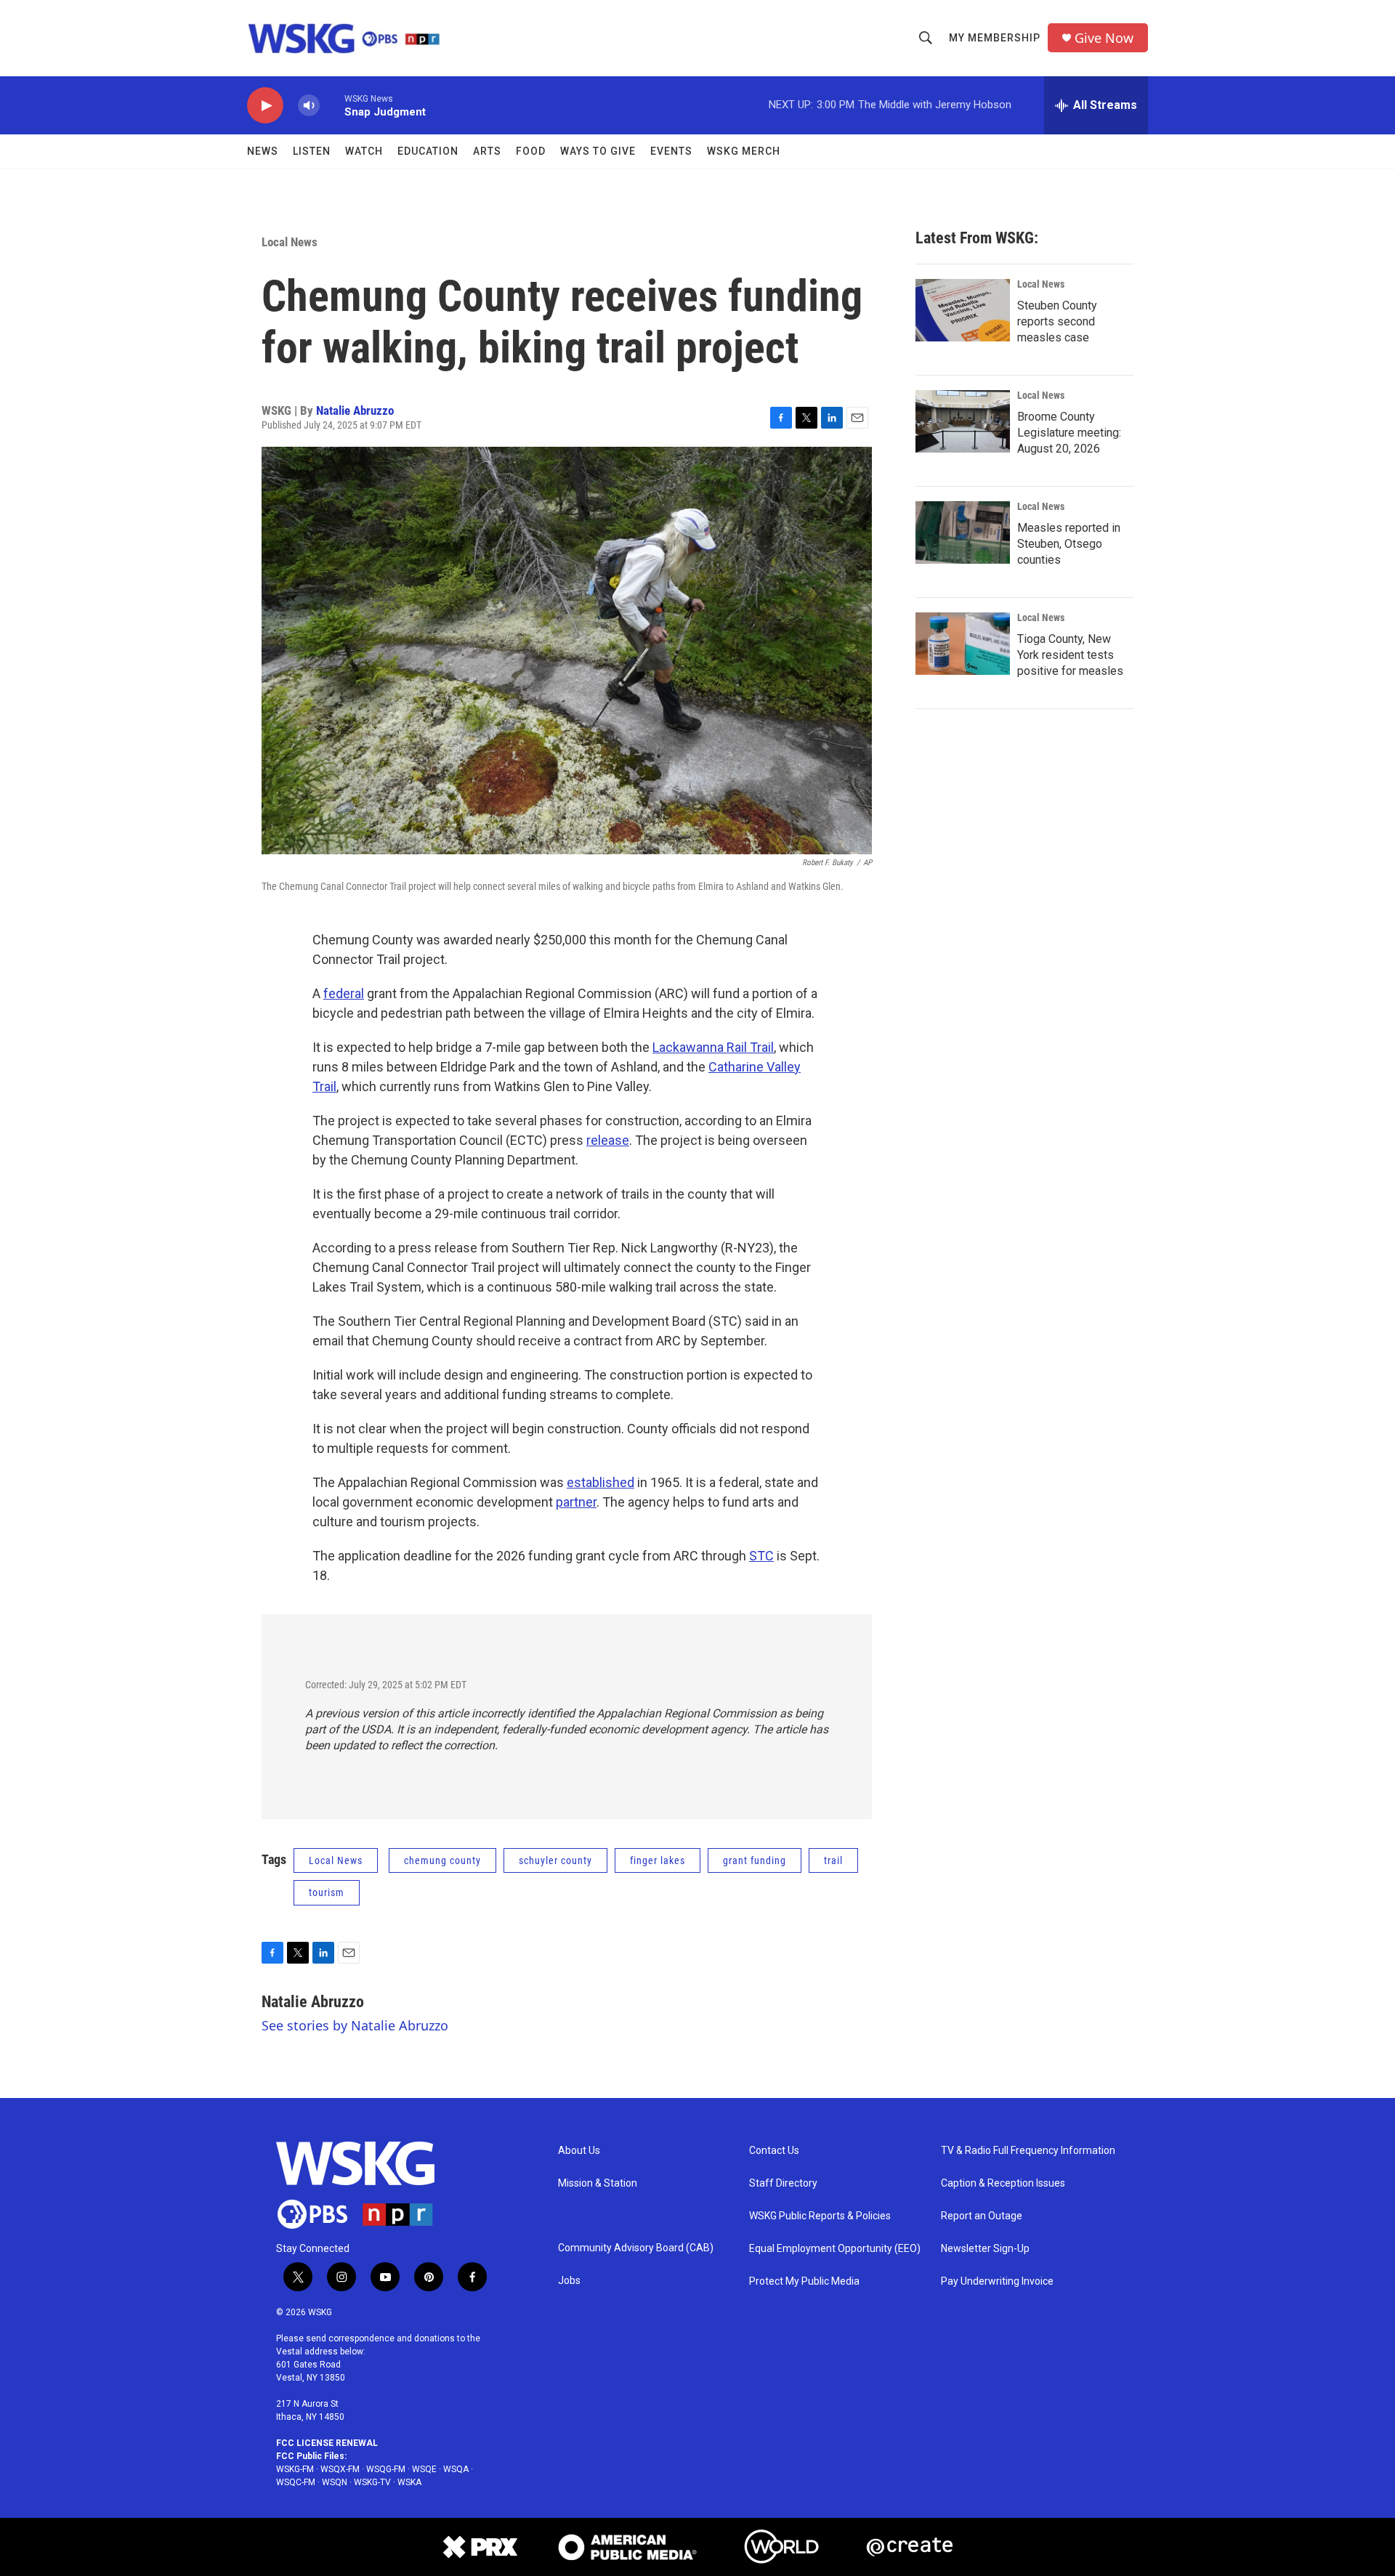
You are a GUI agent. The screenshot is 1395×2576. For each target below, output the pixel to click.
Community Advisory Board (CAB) (636, 2248)
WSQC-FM (296, 2482)
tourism (327, 1892)
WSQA (456, 2469)
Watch (364, 151)
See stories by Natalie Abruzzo (355, 2025)
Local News (290, 242)
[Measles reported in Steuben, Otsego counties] (963, 532)
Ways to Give (598, 151)
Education (428, 151)
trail (833, 1860)
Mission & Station (598, 2183)
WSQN (335, 2482)
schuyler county (555, 1860)
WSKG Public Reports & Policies (820, 2216)
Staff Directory (783, 2183)
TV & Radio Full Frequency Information (1028, 2151)
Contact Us (774, 2151)
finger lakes (658, 1860)
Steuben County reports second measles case (1057, 321)
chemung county (442, 1860)
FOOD (531, 151)
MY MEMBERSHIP (995, 38)
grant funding (755, 1860)
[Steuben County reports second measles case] (963, 310)
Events (671, 151)
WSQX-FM (340, 2469)
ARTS (487, 151)
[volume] (309, 106)
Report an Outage (982, 2216)
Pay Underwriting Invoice (997, 2281)
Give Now (1104, 38)
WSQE (424, 2469)
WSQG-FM (386, 2469)
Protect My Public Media (804, 2281)
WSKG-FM (295, 2469)
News (263, 151)
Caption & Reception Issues (1003, 2183)
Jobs (569, 2281)
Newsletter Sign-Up (985, 2249)
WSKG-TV (372, 2482)
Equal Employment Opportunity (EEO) (835, 2249)
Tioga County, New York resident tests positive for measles (1070, 655)
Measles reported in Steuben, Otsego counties (1069, 544)
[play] (265, 106)
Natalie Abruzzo (355, 410)
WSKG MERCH (744, 151)
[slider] (332, 105)
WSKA (409, 2482)
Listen (312, 151)
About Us (579, 2151)
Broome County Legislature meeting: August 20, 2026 (1069, 433)
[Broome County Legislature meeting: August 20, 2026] (963, 421)
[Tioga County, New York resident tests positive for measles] (963, 644)
